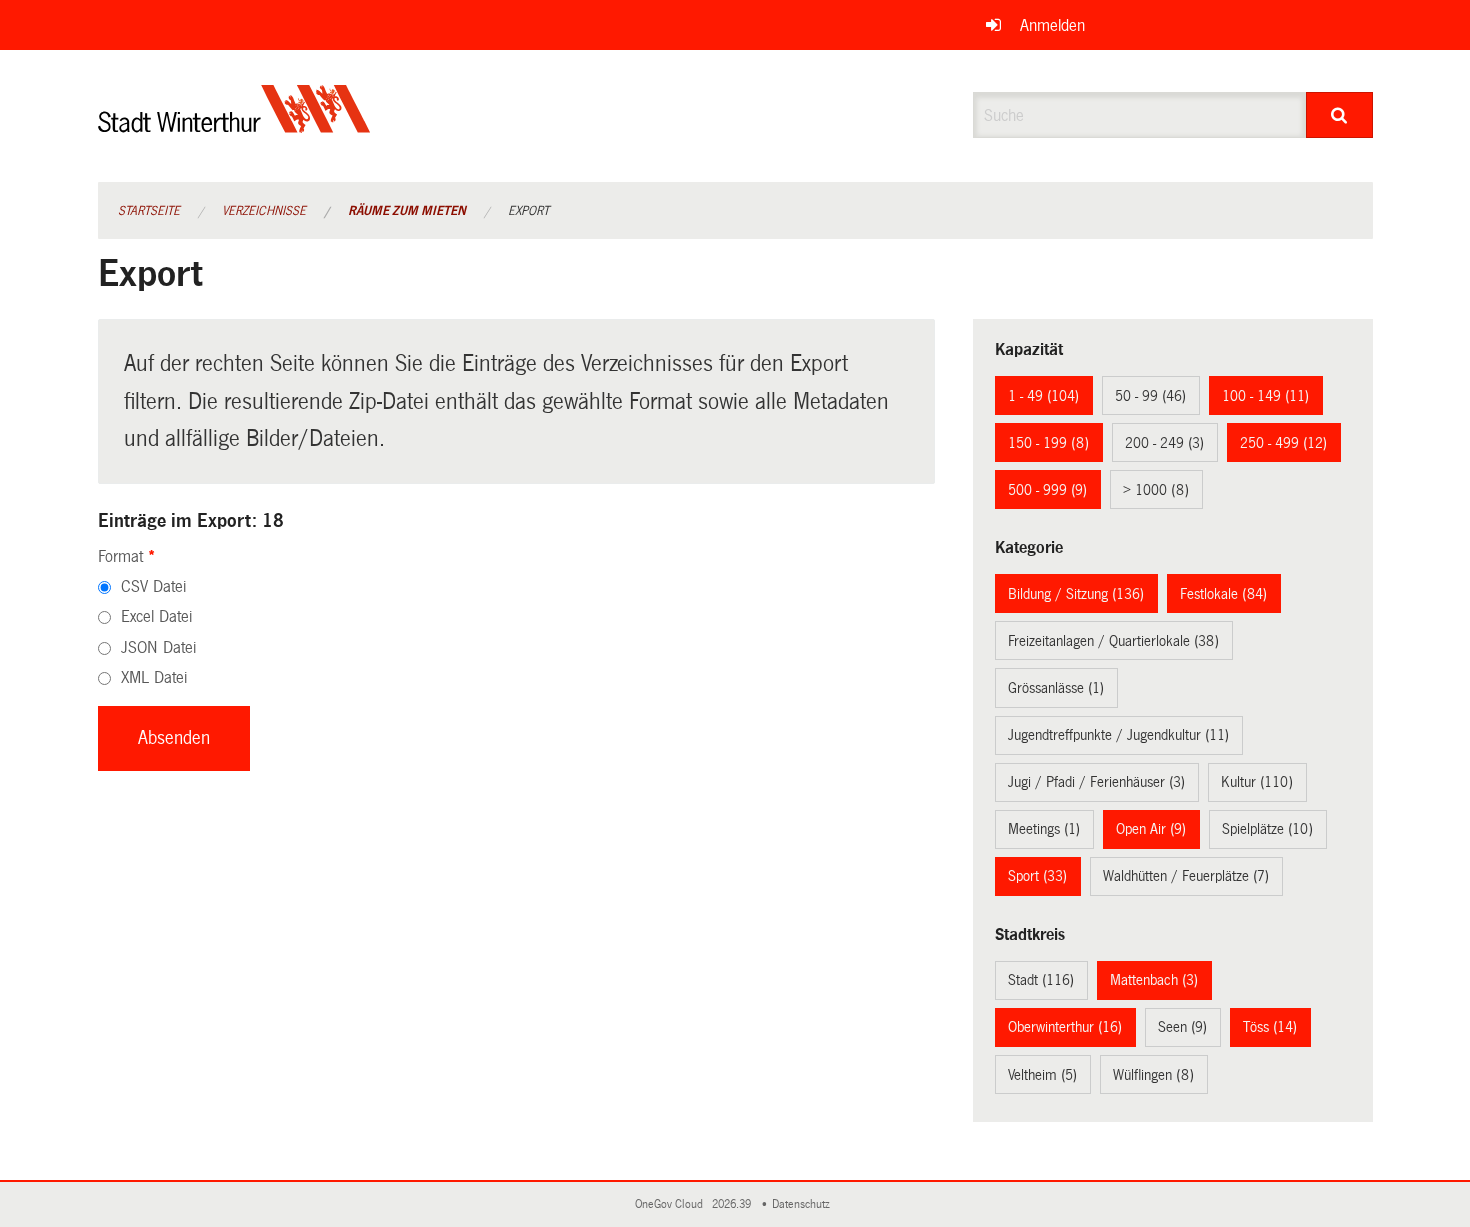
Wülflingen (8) (1153, 1075)
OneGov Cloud (672, 1204)
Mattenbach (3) (1154, 980)
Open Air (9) (1151, 829)
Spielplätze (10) (1267, 829)
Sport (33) (1037, 876)
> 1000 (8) (1156, 490)
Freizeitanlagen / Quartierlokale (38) (1113, 641)
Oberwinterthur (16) (1065, 1027)
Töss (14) (1270, 1027)
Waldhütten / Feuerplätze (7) (1186, 876)
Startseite (149, 211)
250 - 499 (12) (1283, 443)
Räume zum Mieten (407, 211)
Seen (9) (1182, 1027)
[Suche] (1339, 115)
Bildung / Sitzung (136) (1076, 594)
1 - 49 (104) (1043, 396)
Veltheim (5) (1042, 1075)
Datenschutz (804, 1204)
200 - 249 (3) (1164, 443)
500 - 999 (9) (1047, 490)
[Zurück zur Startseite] (234, 125)
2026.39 (733, 1204)
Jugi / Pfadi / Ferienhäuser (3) (1096, 782)
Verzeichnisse (264, 211)
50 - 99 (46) (1150, 396)
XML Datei (154, 677)
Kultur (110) (1257, 782)
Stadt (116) (1041, 980)
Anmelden (1052, 25)
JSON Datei (158, 647)
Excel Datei (156, 616)
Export (528, 211)
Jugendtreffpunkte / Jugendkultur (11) (1118, 735)
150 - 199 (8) (1048, 443)
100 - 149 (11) (1265, 396)
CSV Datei (153, 586)
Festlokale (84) (1223, 594)
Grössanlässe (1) (1056, 688)
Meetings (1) (1044, 829)
